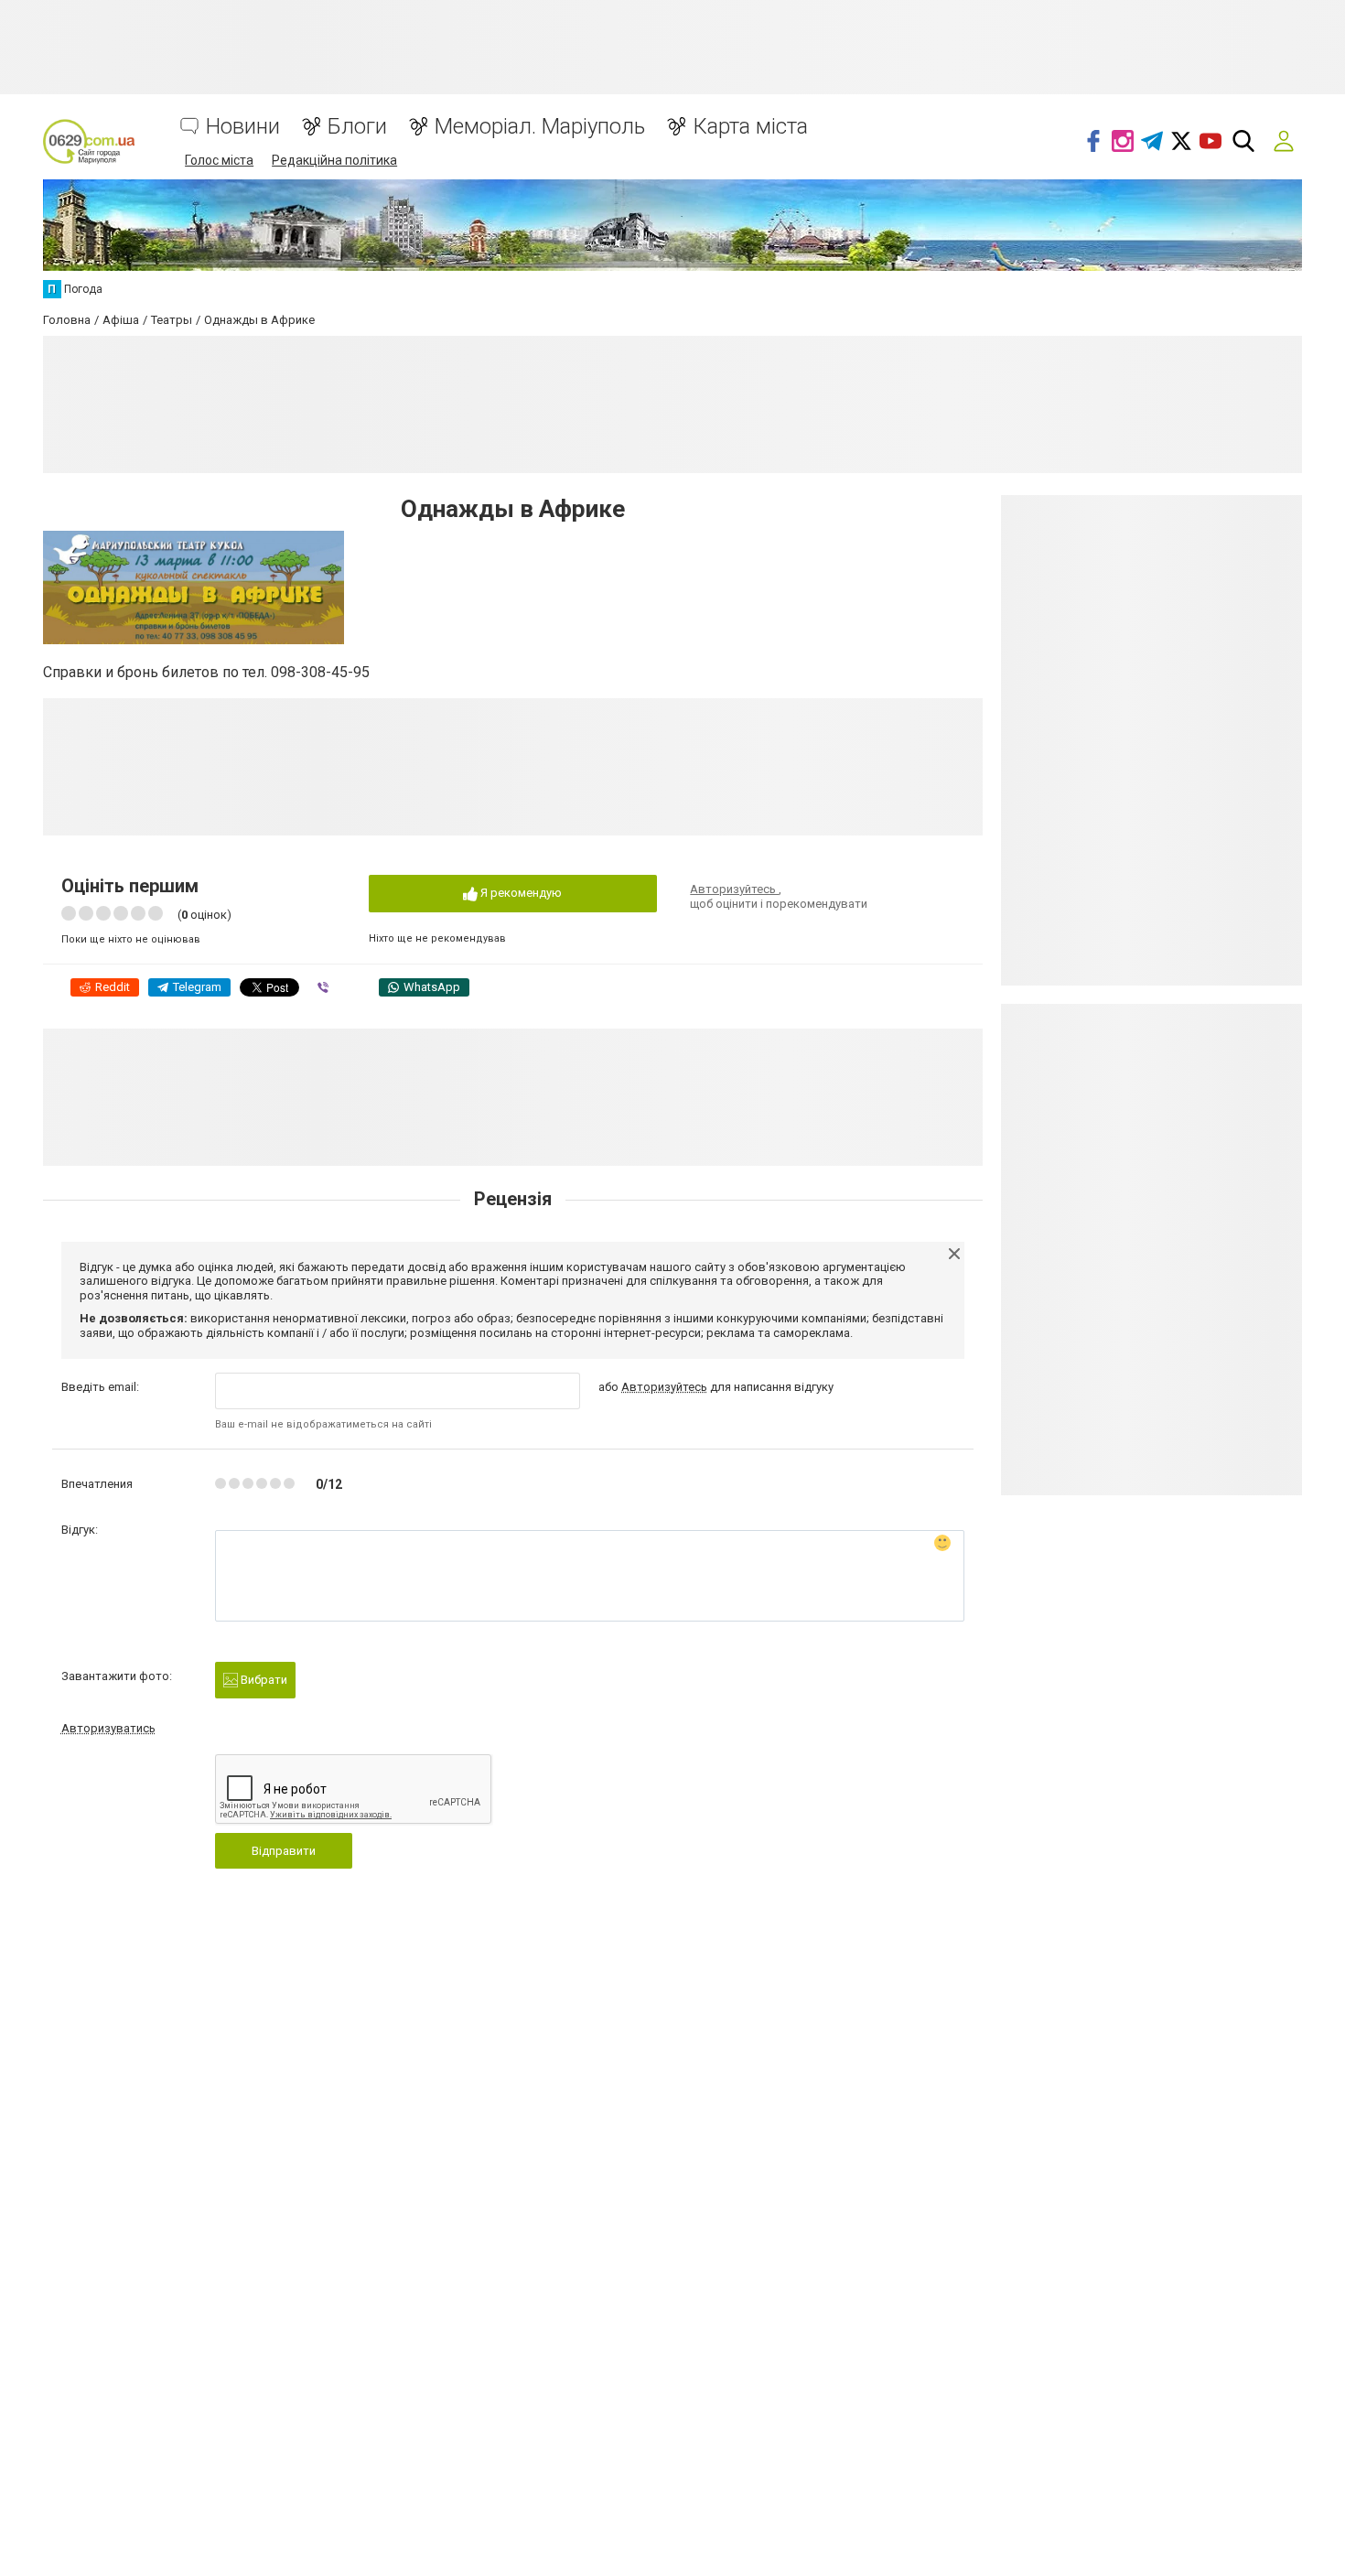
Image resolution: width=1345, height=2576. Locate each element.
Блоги (357, 127)
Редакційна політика (334, 160)
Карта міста (750, 127)
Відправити (284, 1851)
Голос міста (219, 160)
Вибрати (263, 1680)
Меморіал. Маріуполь (540, 127)
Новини (243, 127)
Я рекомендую (520, 893)
